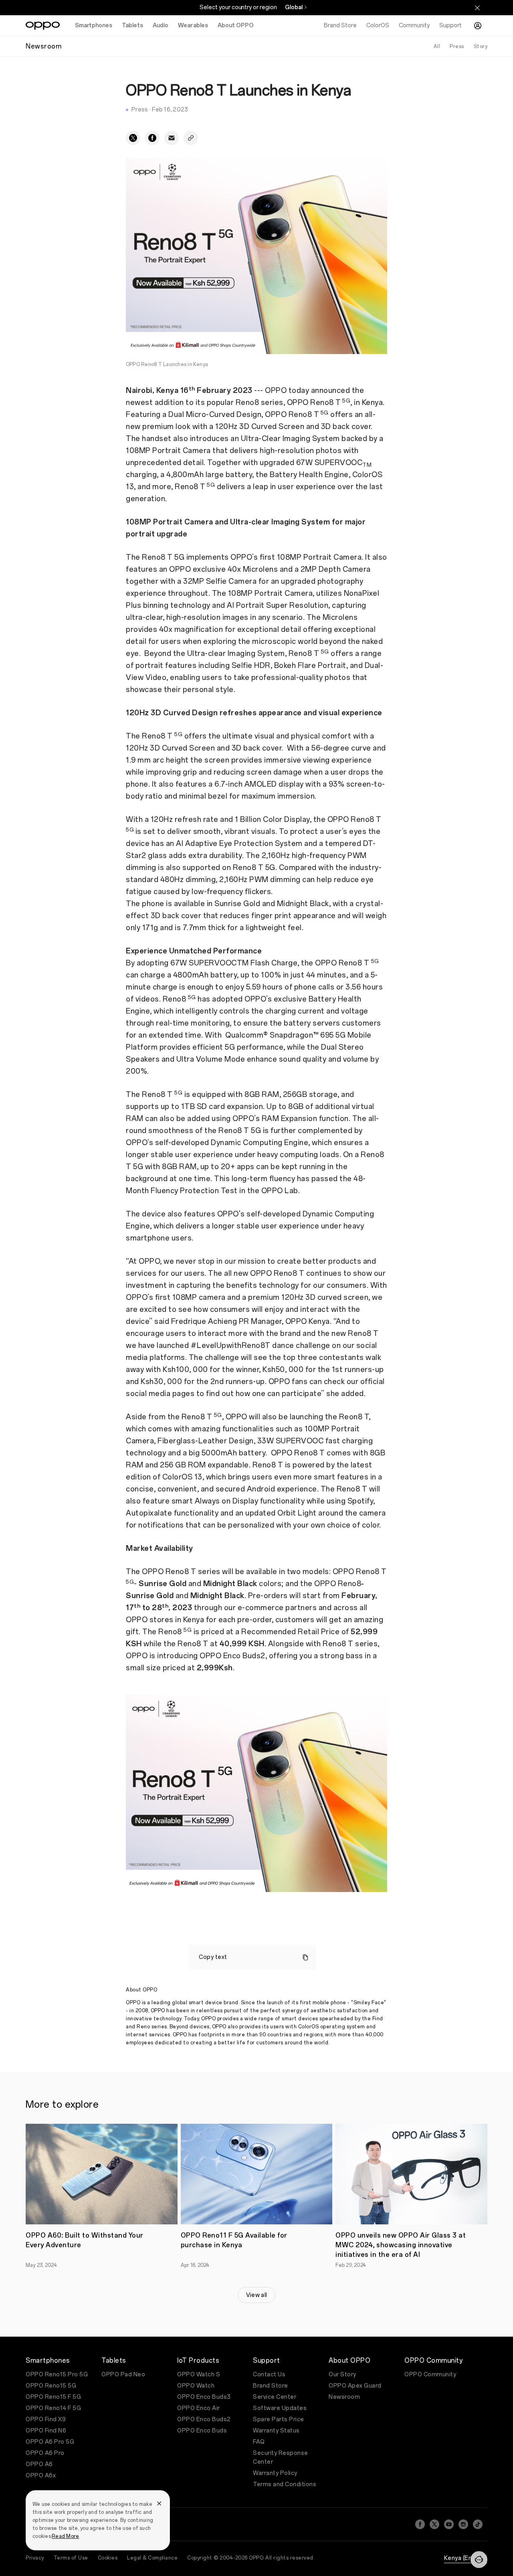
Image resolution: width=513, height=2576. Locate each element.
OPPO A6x (41, 2476)
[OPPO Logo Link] (43, 26)
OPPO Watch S (199, 2375)
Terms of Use (71, 2558)
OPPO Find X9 (46, 2419)
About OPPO (236, 25)
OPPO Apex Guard (355, 2386)
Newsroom (344, 2397)
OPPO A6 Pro (45, 2453)
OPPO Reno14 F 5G (53, 2408)
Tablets (132, 25)
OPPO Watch (196, 2386)
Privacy (35, 2558)
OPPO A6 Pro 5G (50, 2442)
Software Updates (280, 2408)
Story (481, 47)
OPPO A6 (39, 2464)
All (437, 47)
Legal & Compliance (152, 2558)
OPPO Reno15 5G (51, 2386)
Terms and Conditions (285, 2484)
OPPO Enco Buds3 (204, 2397)
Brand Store (271, 2386)
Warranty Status (276, 2431)
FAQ (259, 2442)
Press (457, 47)
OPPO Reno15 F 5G (53, 2397)
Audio (161, 25)
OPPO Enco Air (199, 2408)
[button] (479, 2560)
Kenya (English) (466, 2558)
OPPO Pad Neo (123, 2375)
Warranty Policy (275, 2473)
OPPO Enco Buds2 (204, 2419)
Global (294, 7)
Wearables (193, 25)
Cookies (108, 2558)
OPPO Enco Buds (202, 2431)
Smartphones (94, 25)
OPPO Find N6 (46, 2431)
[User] (478, 26)
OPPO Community (430, 2375)
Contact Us (269, 2375)
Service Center (275, 2397)
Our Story (342, 2375)
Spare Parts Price (279, 2419)
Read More (65, 2536)
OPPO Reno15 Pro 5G (57, 2375)
